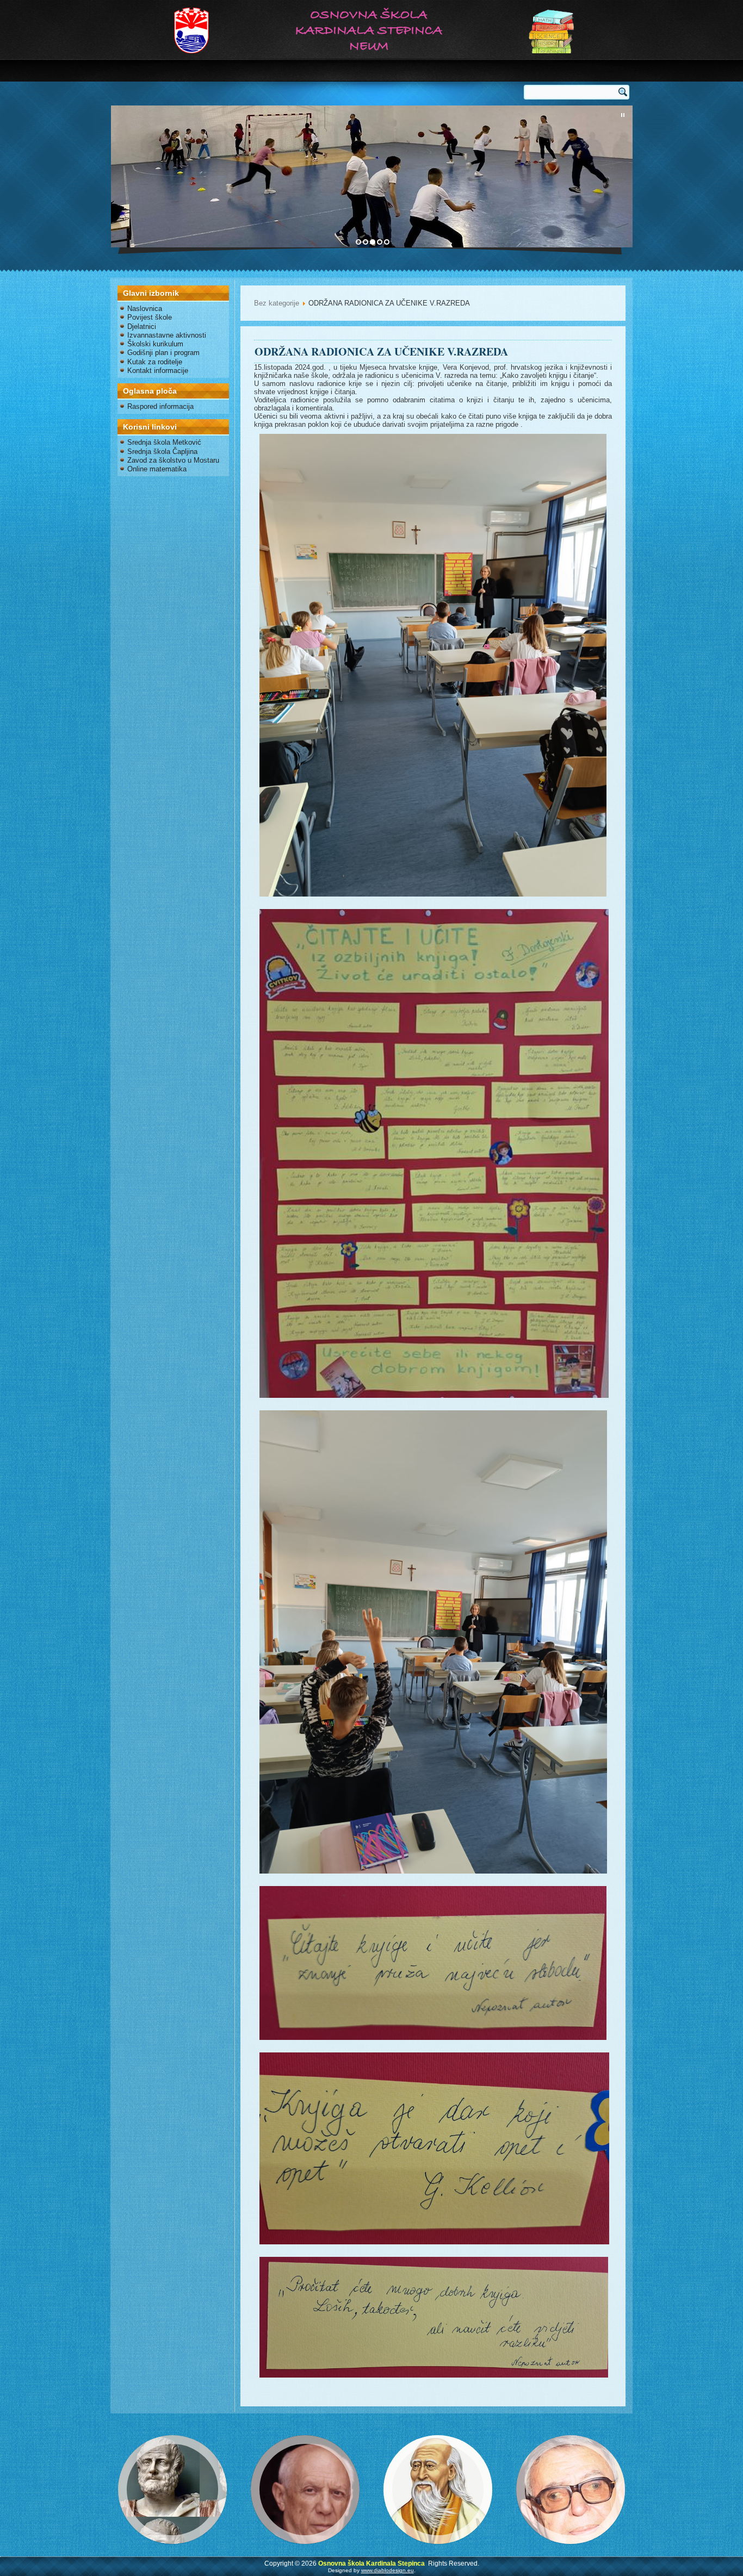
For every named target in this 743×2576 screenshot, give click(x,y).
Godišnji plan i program (163, 353)
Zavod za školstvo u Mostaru (173, 460)
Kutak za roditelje (155, 362)
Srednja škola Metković (164, 442)
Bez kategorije (277, 303)
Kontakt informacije (158, 371)
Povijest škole (150, 317)
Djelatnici (142, 326)
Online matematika (157, 469)
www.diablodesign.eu (388, 2570)
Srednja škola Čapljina (162, 452)
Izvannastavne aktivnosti (167, 335)
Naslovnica (145, 309)
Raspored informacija (160, 406)
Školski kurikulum (155, 344)
